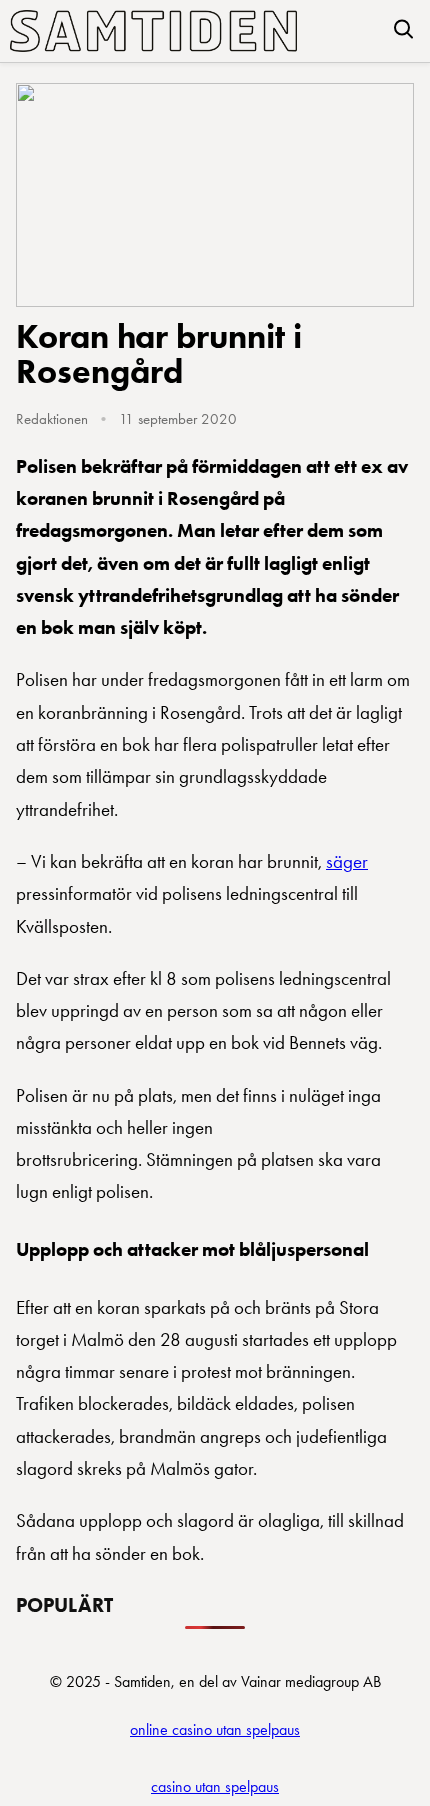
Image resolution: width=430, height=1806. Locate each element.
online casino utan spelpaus (215, 1729)
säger (347, 861)
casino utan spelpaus (215, 1786)
